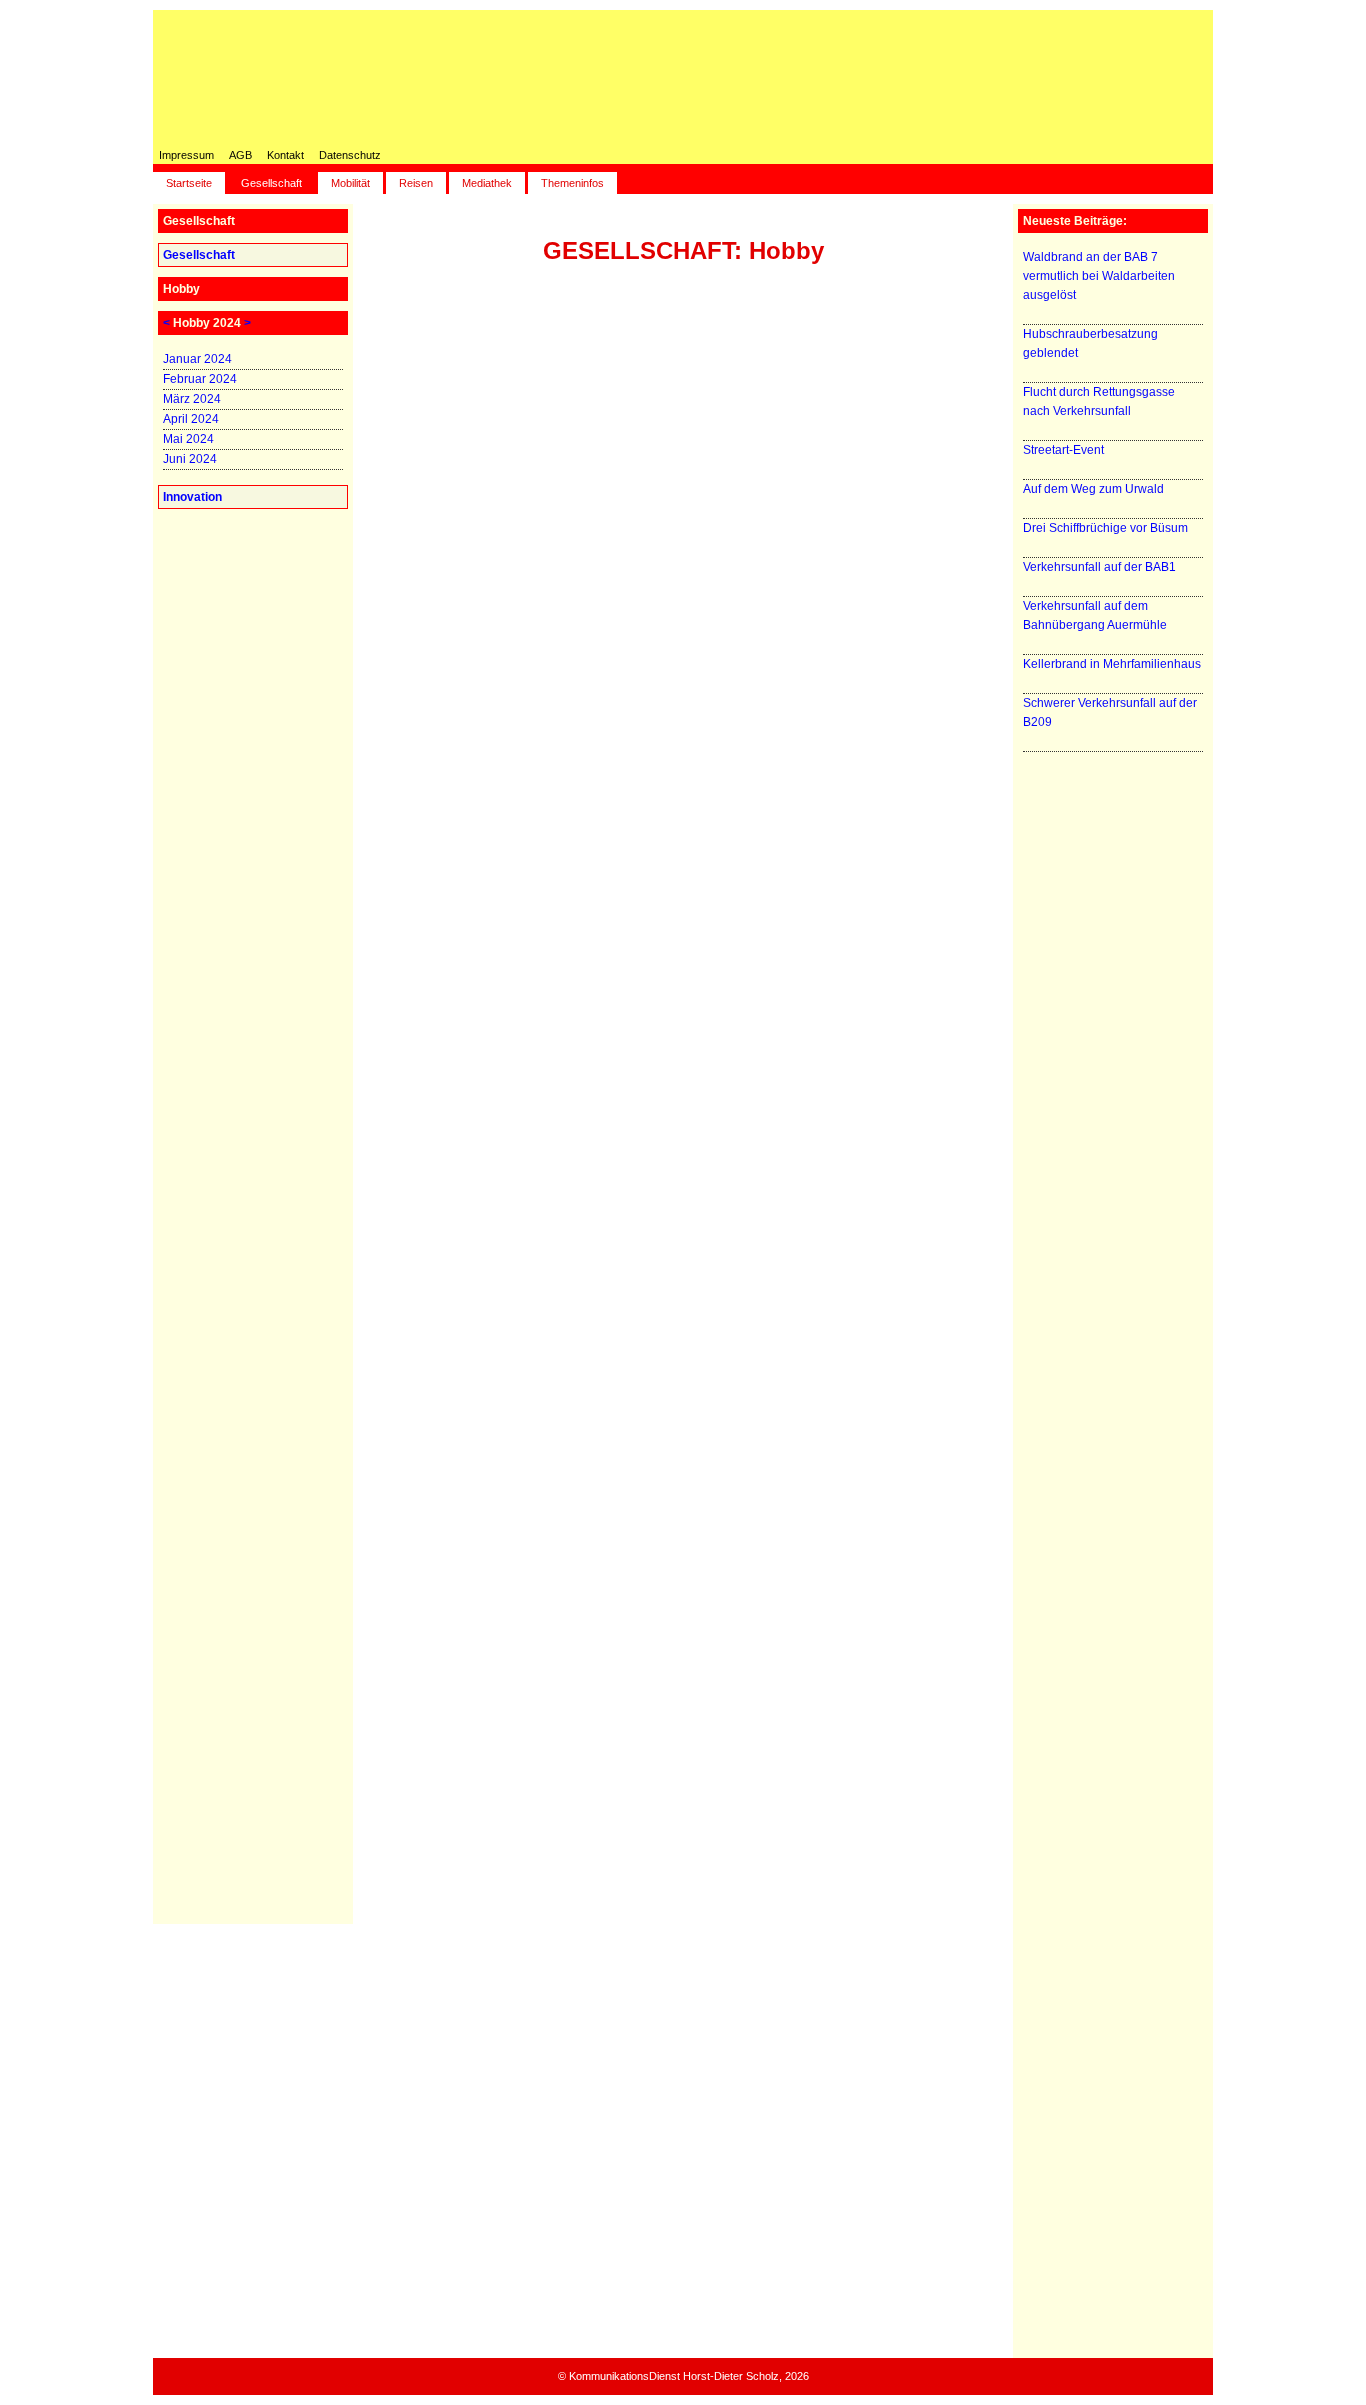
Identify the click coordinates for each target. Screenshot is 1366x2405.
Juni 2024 (190, 459)
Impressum (186, 155)
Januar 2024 (197, 359)
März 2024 (192, 399)
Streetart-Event (1063, 450)
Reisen (416, 183)
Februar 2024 (200, 379)
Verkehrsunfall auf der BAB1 (1099, 567)
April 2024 (191, 419)
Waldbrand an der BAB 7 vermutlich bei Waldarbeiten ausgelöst (1099, 276)
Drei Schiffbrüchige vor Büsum (1105, 528)
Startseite (189, 183)
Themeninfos (572, 183)
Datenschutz (350, 155)
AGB (240, 155)
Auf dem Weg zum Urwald (1093, 489)
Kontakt (285, 155)
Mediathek (487, 183)
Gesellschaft (271, 183)
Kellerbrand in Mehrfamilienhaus (1112, 664)
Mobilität (350, 183)
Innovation (192, 497)
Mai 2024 (188, 439)
